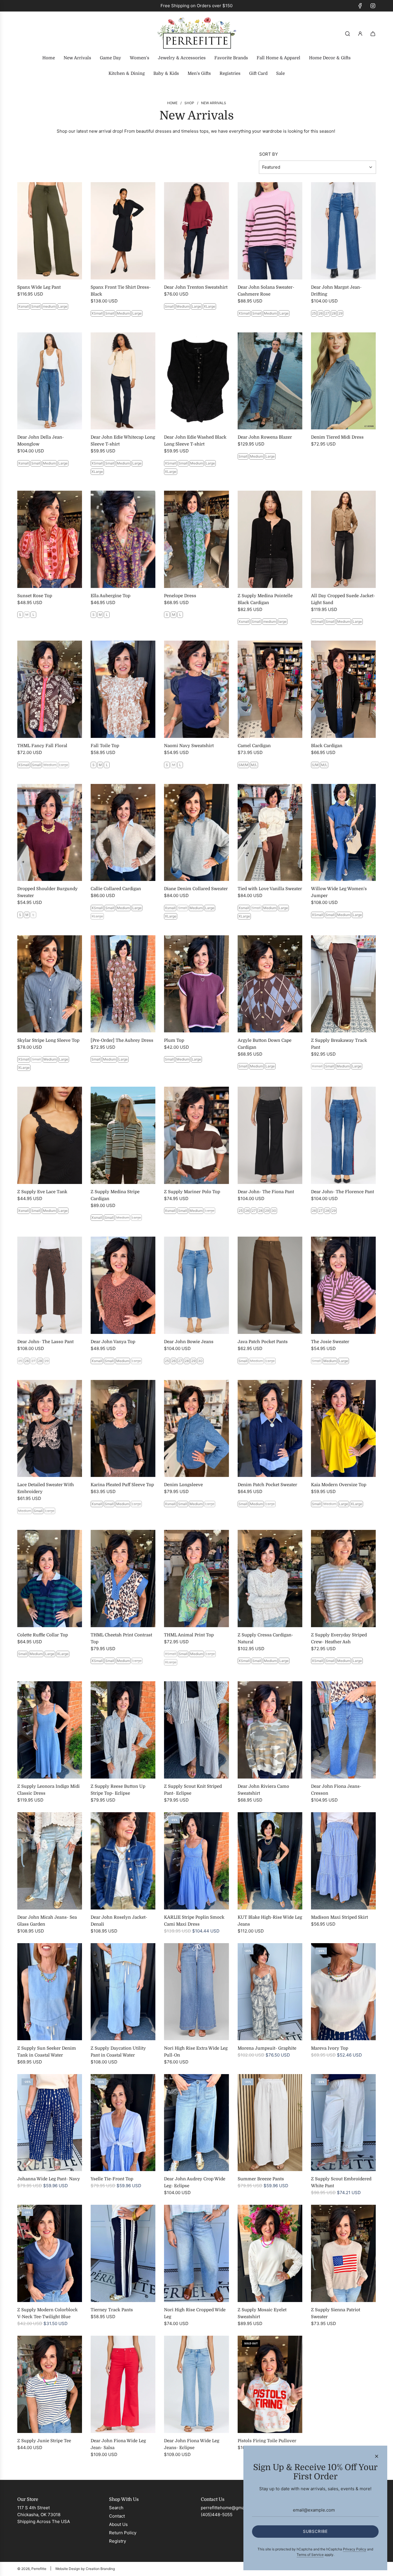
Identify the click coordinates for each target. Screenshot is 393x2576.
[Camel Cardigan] (270, 689)
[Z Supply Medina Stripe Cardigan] (123, 1135)
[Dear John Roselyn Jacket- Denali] (123, 1861)
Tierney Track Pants (112, 2310)
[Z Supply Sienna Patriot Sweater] (343, 2253)
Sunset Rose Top (35, 596)
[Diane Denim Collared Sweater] (196, 833)
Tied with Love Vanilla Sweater (270, 889)
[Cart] (373, 34)
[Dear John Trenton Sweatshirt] (196, 231)
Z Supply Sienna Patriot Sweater (336, 2313)
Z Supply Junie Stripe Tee (44, 2441)
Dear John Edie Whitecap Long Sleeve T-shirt (123, 441)
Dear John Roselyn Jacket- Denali (119, 1921)
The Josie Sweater (330, 1342)
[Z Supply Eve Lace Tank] (50, 1135)
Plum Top (174, 1040)
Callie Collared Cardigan (116, 889)
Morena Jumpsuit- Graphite (267, 2048)
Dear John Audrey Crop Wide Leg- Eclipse (195, 2182)
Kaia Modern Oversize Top (339, 1485)
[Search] (348, 34)
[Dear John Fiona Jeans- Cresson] (343, 1730)
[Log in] (360, 34)
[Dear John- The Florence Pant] (343, 1135)
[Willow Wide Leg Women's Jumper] (343, 833)
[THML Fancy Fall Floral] (50, 689)
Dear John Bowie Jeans (189, 1342)
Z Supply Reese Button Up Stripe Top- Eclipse (118, 1790)
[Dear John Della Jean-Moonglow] (50, 381)
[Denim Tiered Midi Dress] (343, 381)
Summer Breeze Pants (261, 2179)
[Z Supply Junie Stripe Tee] (50, 2384)
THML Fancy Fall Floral (42, 746)
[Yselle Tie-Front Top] (123, 2123)
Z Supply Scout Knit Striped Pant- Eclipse (193, 1790)
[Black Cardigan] (343, 689)
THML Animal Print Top (189, 1635)
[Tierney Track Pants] (123, 2253)
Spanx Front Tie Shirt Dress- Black (121, 291)
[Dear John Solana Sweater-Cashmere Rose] (270, 231)
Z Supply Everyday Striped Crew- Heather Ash (339, 1638)
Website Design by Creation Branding (85, 2569)
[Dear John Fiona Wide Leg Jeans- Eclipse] (196, 2384)
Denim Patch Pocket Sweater (267, 1485)
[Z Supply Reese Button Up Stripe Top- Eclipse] (123, 1730)
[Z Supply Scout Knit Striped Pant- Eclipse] (196, 1730)
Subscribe (315, 2531)
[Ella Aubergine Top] (123, 539)
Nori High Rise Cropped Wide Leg (195, 2313)
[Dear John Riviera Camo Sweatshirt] (270, 1730)
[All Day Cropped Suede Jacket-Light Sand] (343, 539)
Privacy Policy (355, 2549)
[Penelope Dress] (196, 539)
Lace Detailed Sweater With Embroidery (46, 1488)
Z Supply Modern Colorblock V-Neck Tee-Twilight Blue (47, 2313)
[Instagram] (373, 6)
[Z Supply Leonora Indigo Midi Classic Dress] (50, 1730)
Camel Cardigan (254, 746)
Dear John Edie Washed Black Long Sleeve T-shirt (195, 441)
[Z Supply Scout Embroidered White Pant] (343, 2123)
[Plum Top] (196, 984)
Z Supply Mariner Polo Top (192, 1192)
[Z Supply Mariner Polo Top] (196, 1135)
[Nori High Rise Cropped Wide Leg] (196, 2253)
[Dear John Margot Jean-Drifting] (343, 231)
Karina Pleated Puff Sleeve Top (122, 1485)
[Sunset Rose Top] (50, 539)
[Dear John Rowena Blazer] (270, 381)
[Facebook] (360, 6)
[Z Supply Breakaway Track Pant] (343, 984)
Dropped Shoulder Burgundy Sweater (47, 892)
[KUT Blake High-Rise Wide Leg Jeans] (270, 1861)
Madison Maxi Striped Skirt (339, 1917)
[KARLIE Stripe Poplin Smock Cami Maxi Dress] (196, 1861)
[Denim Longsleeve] (196, 1429)
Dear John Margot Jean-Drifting (336, 291)
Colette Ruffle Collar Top (43, 1635)
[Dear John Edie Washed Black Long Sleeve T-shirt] (196, 381)
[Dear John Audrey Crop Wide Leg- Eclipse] (196, 2123)
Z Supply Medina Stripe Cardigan (115, 1195)
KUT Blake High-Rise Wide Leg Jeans (270, 1921)
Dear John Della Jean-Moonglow (41, 441)
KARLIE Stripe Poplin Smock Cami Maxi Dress (194, 1921)
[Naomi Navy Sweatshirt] (196, 689)
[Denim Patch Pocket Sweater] (270, 1429)
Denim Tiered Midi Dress (337, 437)
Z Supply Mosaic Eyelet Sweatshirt (262, 2313)
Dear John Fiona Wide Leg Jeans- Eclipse (192, 2444)
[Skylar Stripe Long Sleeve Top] (50, 984)
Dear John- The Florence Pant (343, 1192)
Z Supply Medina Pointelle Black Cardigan (265, 599)
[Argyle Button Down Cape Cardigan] (270, 984)
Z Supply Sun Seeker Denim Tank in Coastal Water (47, 2052)
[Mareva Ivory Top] (343, 1992)
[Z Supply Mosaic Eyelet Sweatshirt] (270, 2253)
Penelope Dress (180, 596)
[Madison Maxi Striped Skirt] (343, 1861)
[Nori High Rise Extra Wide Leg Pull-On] (196, 1992)
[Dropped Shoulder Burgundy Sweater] (50, 833)
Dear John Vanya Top (113, 1342)
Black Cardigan (327, 746)
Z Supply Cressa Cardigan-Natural (265, 1638)
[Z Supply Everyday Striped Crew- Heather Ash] (343, 1579)
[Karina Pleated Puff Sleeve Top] (123, 1429)
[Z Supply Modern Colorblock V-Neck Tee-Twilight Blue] (50, 2253)
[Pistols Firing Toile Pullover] (270, 2384)
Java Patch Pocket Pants (263, 1342)
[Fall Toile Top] (123, 689)
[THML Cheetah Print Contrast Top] (123, 1579)
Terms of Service (310, 2555)
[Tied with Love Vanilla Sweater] (270, 833)
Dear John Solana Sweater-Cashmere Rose (266, 291)
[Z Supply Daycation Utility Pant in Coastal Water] (123, 1992)
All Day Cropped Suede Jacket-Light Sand (343, 599)
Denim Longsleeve (183, 1485)
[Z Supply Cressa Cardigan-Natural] (270, 1579)
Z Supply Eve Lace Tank (42, 1192)
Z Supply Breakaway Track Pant (339, 1044)
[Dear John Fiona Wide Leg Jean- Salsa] (123, 2384)
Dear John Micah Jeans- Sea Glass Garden (47, 1921)
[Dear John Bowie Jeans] (196, 1285)
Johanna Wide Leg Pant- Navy (49, 2179)
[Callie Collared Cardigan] (123, 833)
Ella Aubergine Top (110, 596)
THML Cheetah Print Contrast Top (121, 1638)
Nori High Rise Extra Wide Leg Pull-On (196, 2052)
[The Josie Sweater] (343, 1285)
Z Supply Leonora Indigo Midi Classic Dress (48, 1790)
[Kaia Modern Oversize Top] (343, 1429)
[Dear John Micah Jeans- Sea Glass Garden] (50, 1861)
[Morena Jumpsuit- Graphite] (270, 1992)
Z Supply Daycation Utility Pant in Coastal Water (118, 2052)
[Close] (377, 2456)
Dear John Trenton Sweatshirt (196, 287)
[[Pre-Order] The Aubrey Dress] (123, 984)
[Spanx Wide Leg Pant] (50, 231)
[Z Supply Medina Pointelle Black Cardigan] (270, 539)
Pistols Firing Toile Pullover (267, 2441)
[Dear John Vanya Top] (123, 1285)
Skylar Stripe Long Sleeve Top (48, 1040)
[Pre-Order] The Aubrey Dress (122, 1040)
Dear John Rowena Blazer (265, 437)
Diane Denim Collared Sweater (196, 889)
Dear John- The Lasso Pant (45, 1342)
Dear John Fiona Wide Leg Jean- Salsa (118, 2444)
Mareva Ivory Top (330, 2048)
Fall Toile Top (105, 746)
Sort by (269, 154)
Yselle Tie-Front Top (112, 2179)
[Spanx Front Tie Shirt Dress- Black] (123, 231)
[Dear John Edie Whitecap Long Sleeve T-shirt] (123, 381)
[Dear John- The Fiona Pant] (270, 1135)
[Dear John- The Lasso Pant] (50, 1285)
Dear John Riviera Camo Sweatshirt (263, 1790)
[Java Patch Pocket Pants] (270, 1285)
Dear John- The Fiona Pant (266, 1192)
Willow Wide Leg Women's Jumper (339, 892)
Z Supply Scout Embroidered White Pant (341, 2182)
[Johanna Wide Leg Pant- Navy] (50, 2123)
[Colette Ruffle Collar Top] (50, 1579)
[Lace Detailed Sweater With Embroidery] (50, 1429)
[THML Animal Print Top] (196, 1579)
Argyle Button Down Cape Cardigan (265, 1044)
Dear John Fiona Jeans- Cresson (336, 1790)
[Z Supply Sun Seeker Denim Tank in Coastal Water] (50, 1992)
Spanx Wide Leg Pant (39, 287)
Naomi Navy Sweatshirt (189, 746)
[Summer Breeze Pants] (270, 2123)
